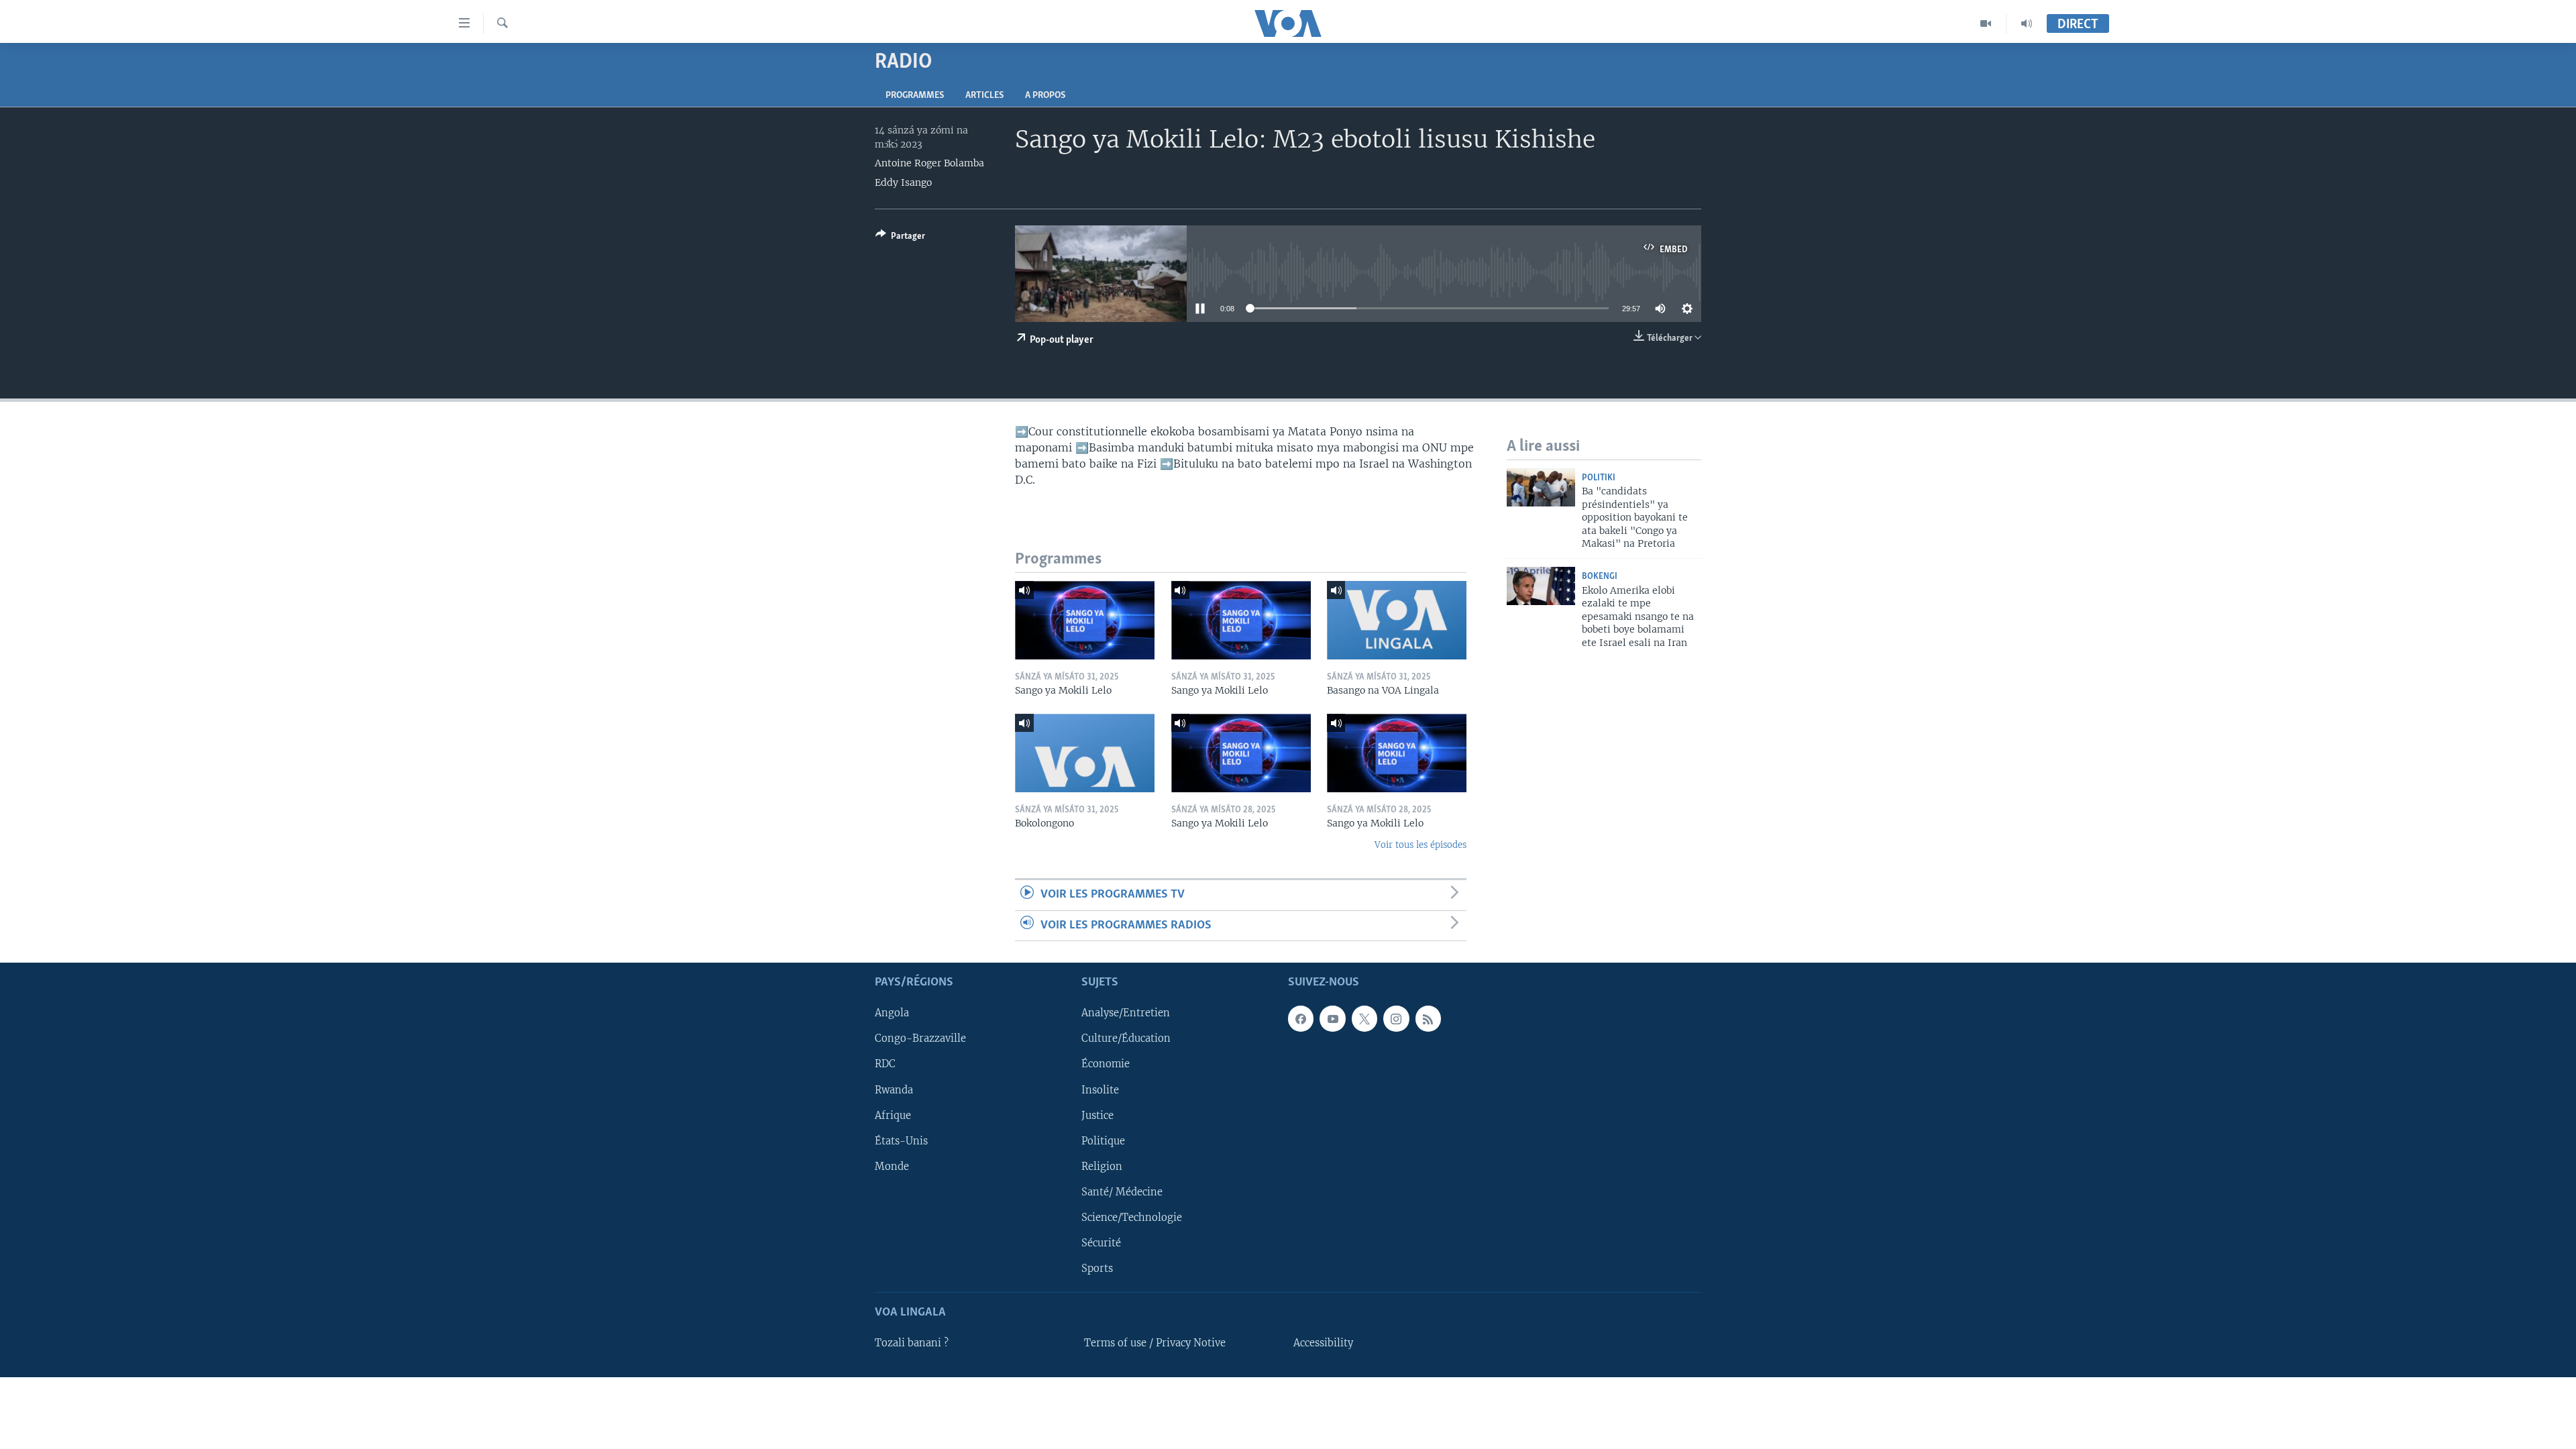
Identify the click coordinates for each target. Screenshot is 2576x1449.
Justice (1097, 1116)
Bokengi (1600, 577)
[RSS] (1428, 1018)
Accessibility (1323, 1343)
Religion (1102, 1167)
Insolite (1100, 1090)
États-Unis (901, 1141)
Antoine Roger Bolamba (929, 163)
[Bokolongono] (1085, 753)
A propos (1045, 96)
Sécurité (1101, 1243)
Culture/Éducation (1126, 1038)
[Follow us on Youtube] (1332, 1018)
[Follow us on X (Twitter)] (1364, 1018)
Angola (892, 1013)
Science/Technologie (1132, 1218)
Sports (1097, 1269)
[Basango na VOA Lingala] (1397, 620)
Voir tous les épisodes (1420, 845)
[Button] (900, 238)
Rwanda (894, 1090)
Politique (1103, 1141)
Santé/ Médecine (1122, 1192)
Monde (892, 1167)
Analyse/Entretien (1126, 1013)
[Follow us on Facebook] (1301, 1018)
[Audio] (2027, 23)
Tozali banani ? (912, 1343)
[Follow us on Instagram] (1396, 1018)
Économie (1106, 1065)
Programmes (915, 96)
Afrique (893, 1116)
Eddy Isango (903, 182)
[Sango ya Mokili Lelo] (1085, 620)
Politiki (1599, 478)
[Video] (1986, 23)
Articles (984, 96)
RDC (885, 1065)
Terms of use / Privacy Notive (1155, 1343)
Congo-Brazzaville (920, 1038)
